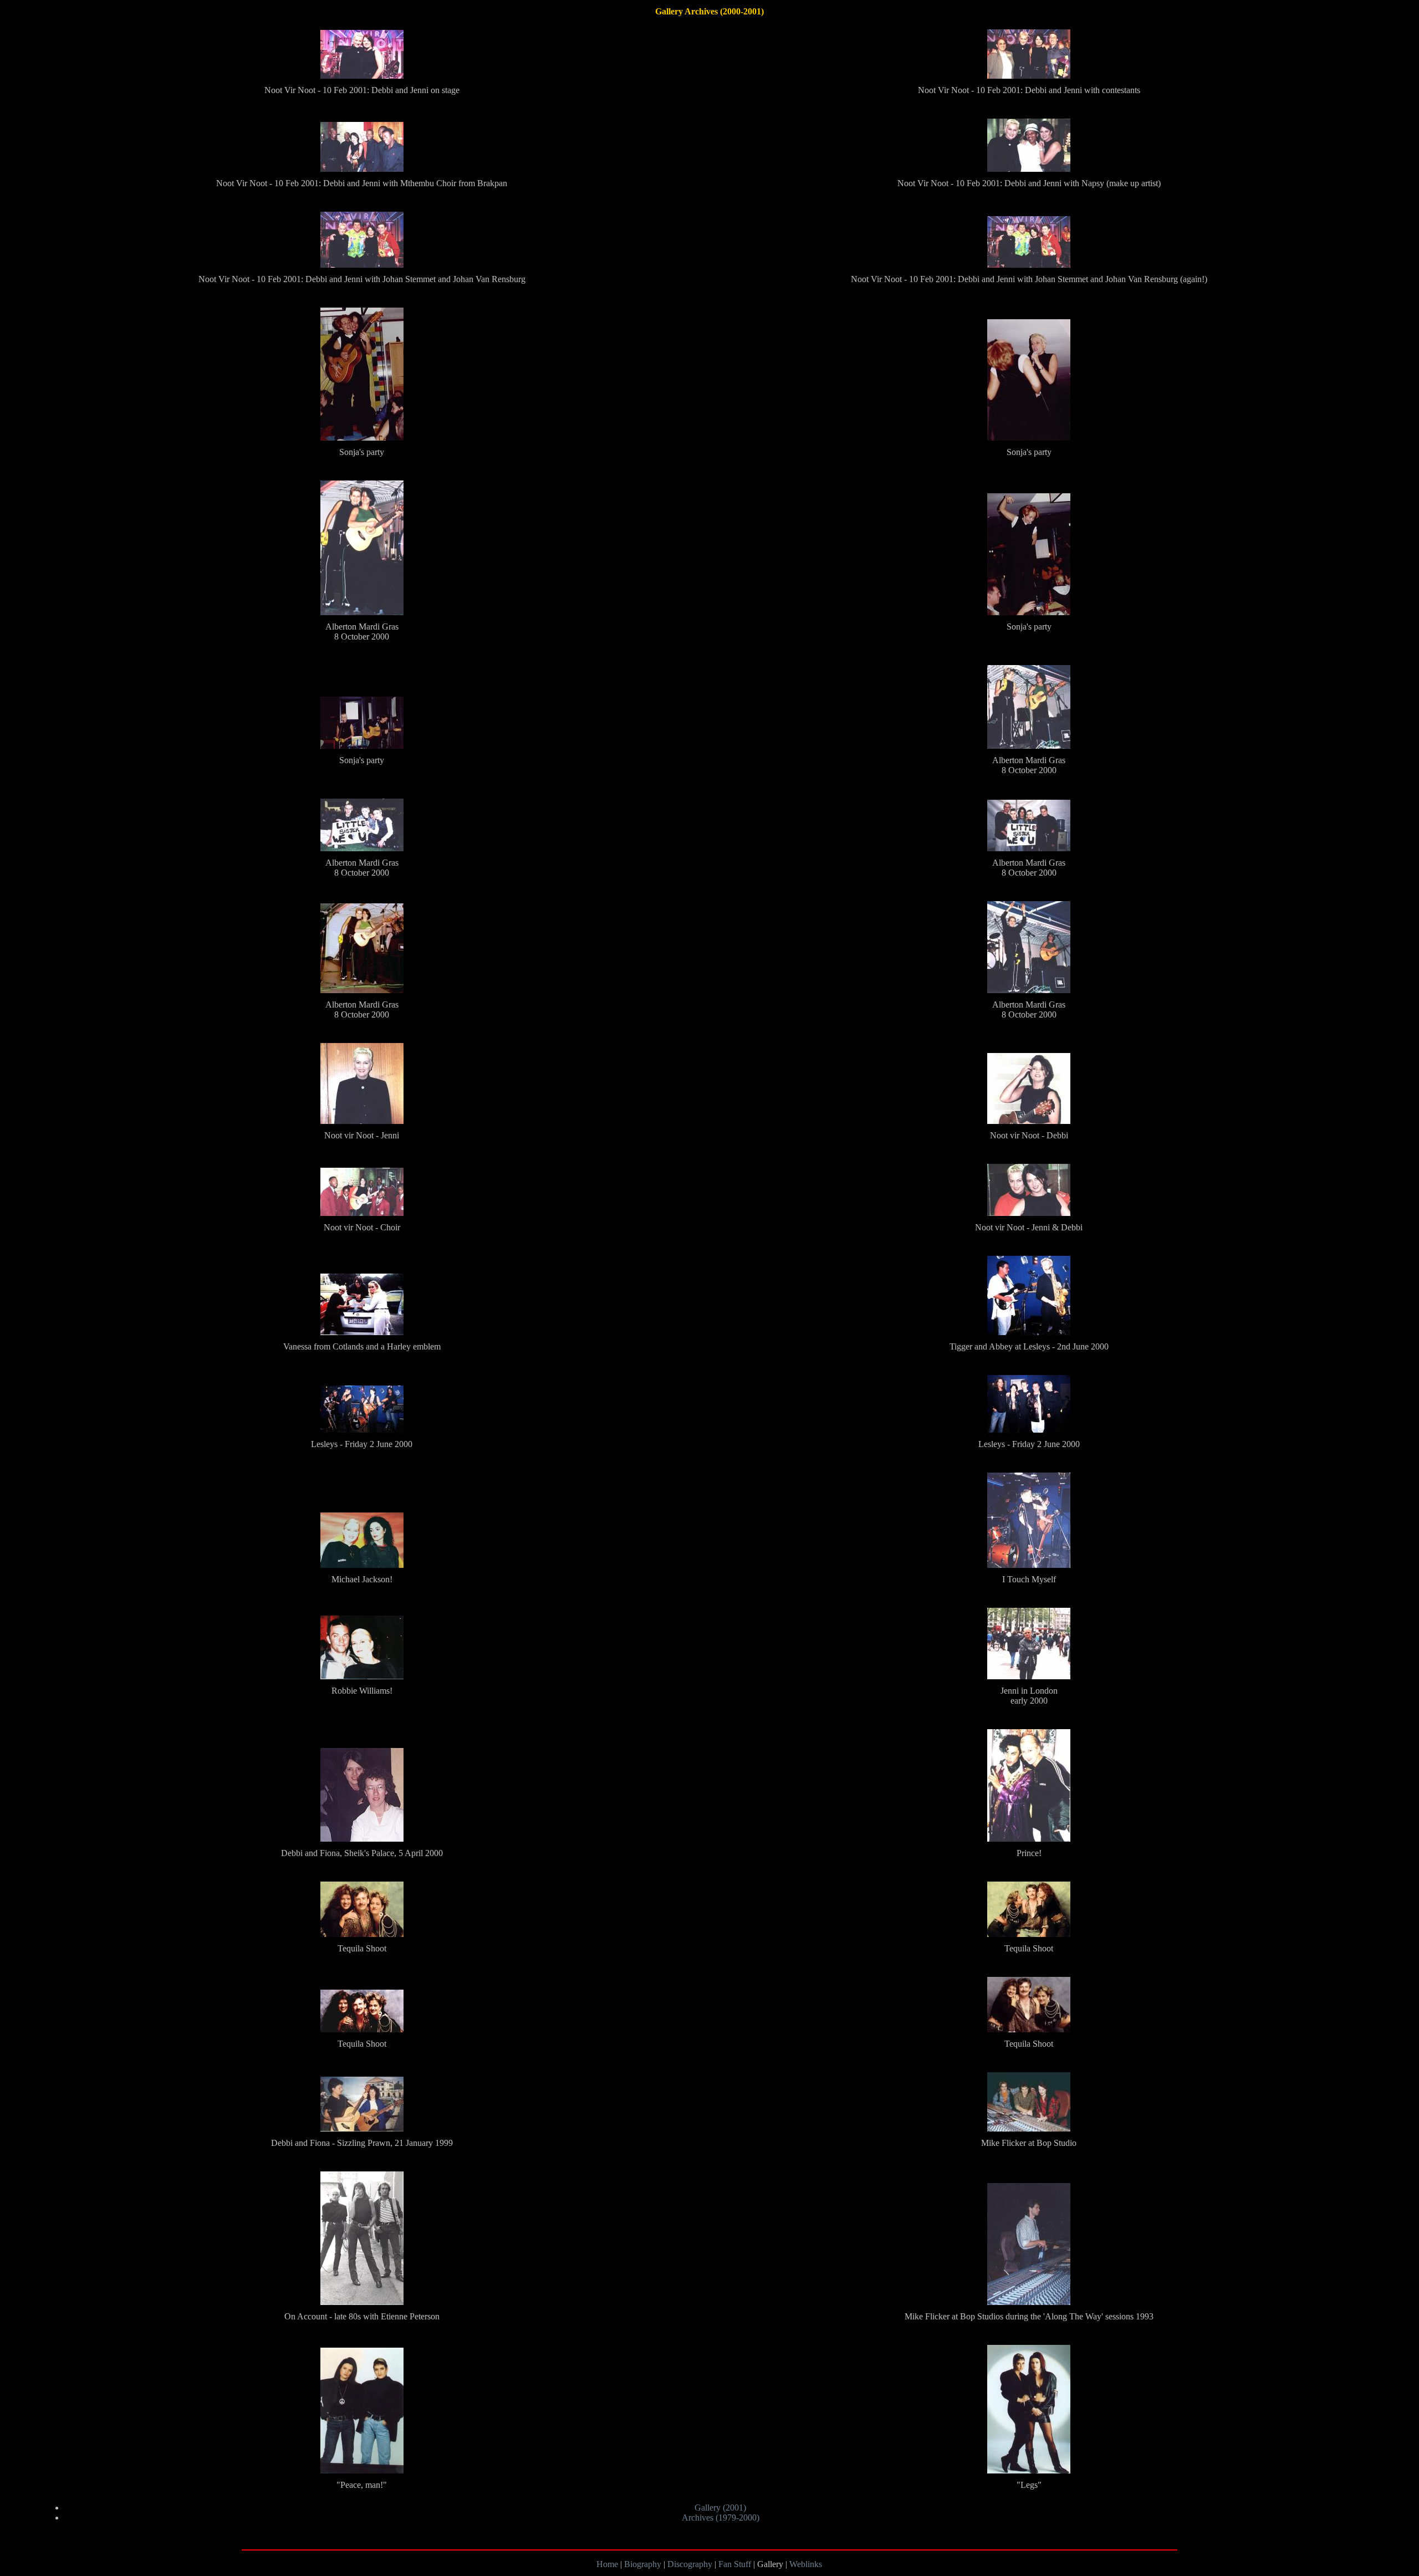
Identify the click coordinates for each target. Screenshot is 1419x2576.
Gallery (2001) (720, 2508)
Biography (644, 2564)
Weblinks (806, 2564)
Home (608, 2564)
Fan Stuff (736, 2564)
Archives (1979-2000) (721, 2518)
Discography (690, 2564)
